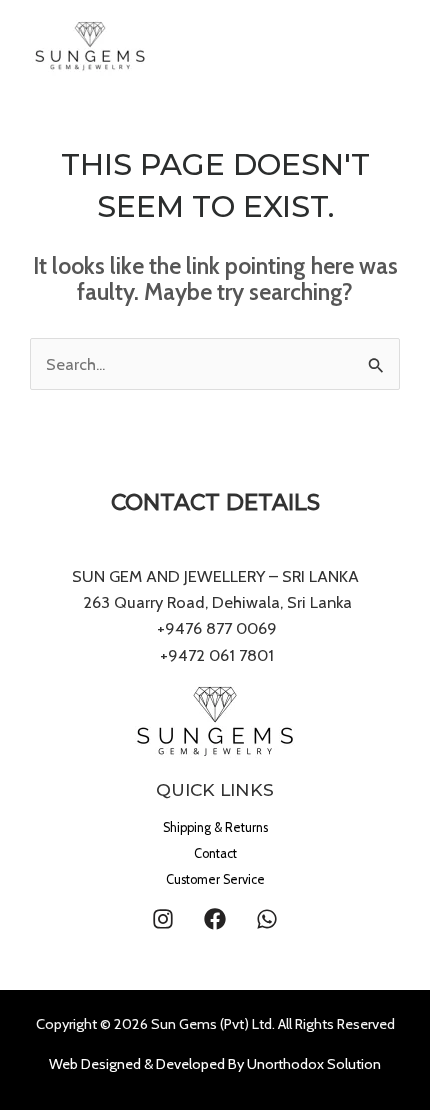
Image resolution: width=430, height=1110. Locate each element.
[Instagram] (163, 919)
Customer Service (215, 879)
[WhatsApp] (267, 919)
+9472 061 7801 (217, 655)
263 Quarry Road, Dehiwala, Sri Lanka (215, 602)
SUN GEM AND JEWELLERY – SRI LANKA (215, 576)
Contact (215, 853)
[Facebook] (215, 919)
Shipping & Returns (215, 827)
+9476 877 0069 (215, 628)
